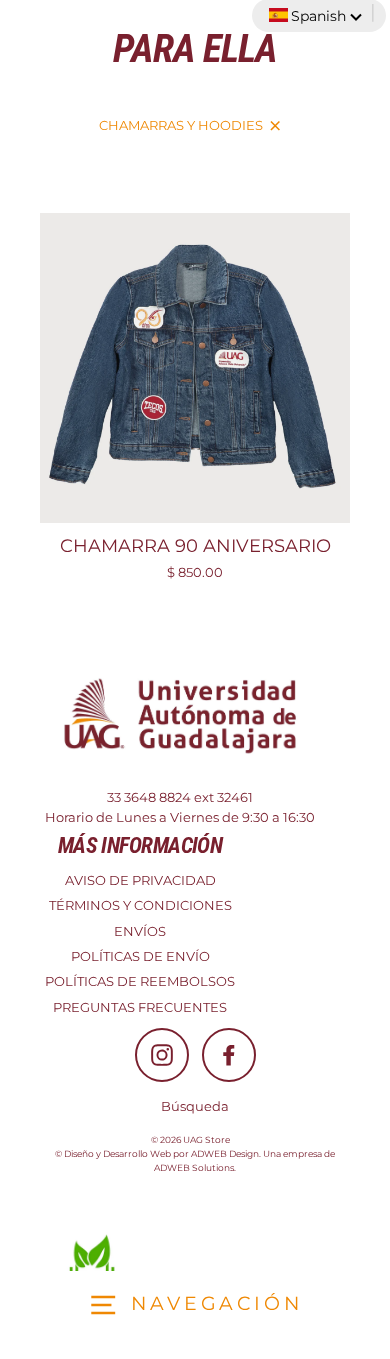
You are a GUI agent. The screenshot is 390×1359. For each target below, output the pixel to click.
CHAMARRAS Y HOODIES (181, 125)
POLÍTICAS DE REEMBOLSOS (140, 981)
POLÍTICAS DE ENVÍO (140, 956)
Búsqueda (195, 1106)
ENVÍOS (140, 931)
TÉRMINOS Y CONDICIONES (140, 905)
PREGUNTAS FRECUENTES (140, 1007)
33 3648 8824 (149, 797)
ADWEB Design (225, 1153)
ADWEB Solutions (194, 1167)
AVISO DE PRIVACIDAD (140, 880)
